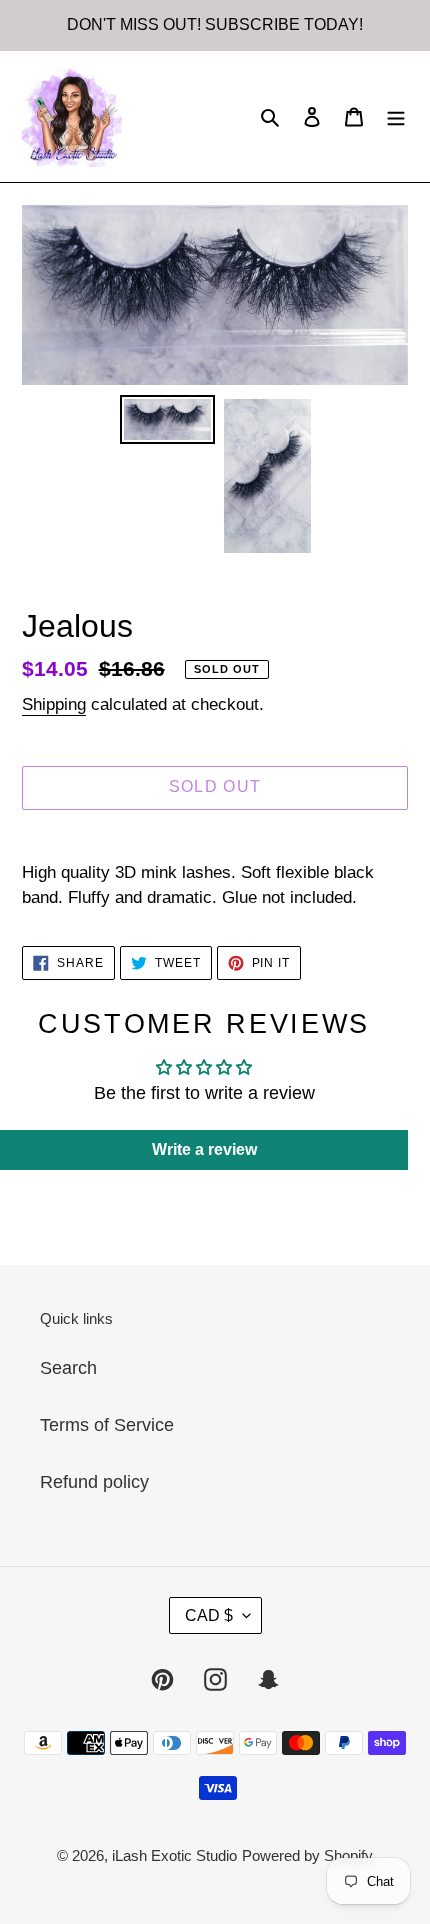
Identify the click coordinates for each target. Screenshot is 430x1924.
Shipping (54, 704)
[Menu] (396, 116)
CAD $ (209, 1615)
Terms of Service (107, 1425)
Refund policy (94, 1482)
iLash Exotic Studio (174, 1855)
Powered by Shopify (307, 1855)
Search (68, 1368)
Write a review (204, 1149)
